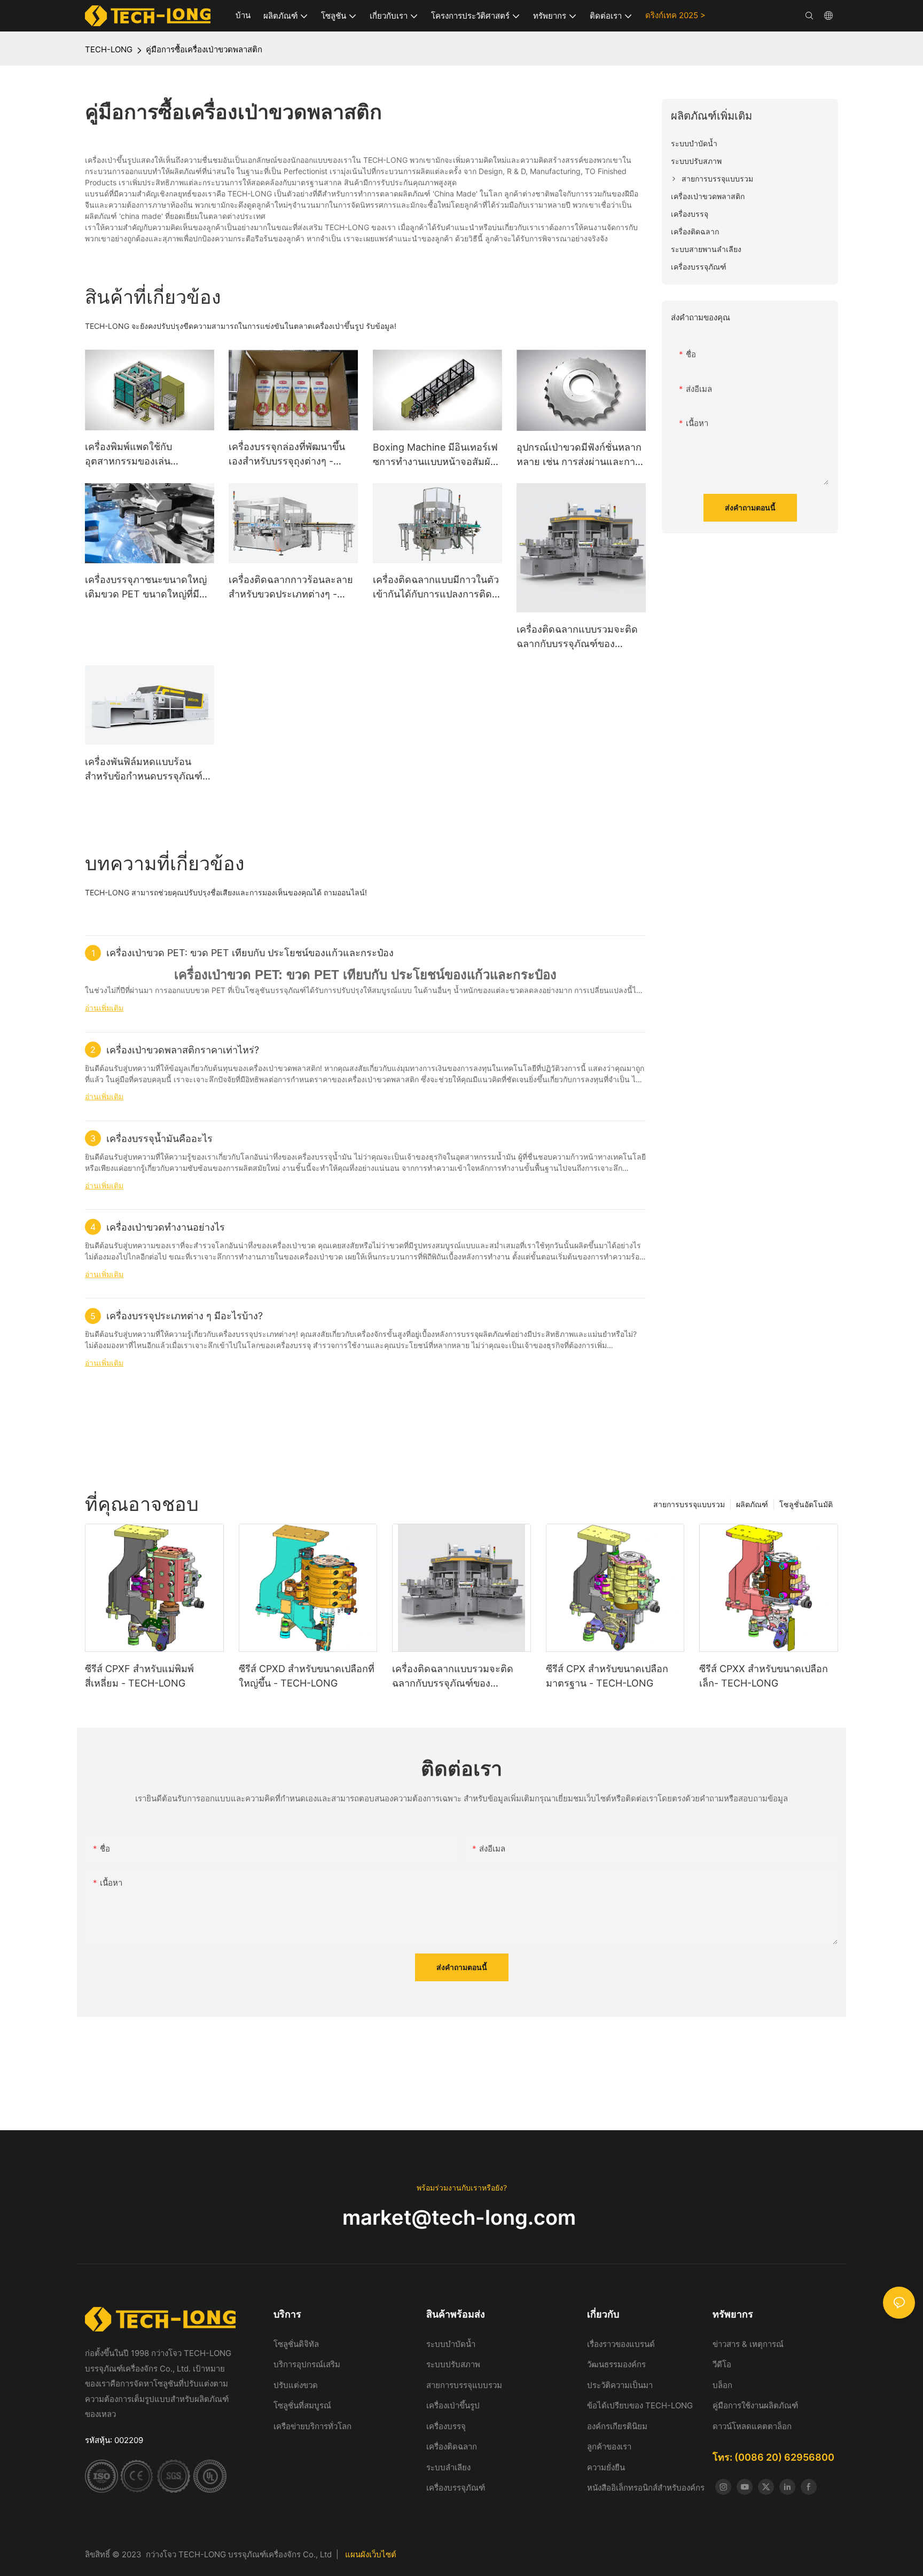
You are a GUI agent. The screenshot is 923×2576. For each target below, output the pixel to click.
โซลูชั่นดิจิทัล (296, 2344)
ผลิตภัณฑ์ (752, 1504)
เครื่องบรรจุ (446, 2426)
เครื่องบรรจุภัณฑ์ (456, 2488)
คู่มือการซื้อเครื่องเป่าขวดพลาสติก (204, 49)
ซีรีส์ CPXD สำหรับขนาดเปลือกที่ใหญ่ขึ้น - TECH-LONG (307, 1676)
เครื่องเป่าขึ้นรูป (453, 2405)
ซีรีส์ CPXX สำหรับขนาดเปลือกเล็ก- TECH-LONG (764, 1676)
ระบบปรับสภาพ (453, 2364)
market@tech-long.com (461, 2217)
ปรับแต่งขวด (296, 2385)
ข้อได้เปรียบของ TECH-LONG (640, 2405)
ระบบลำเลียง (448, 2467)
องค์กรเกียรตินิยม (617, 2426)
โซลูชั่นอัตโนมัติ (806, 1504)
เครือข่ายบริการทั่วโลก (312, 2426)
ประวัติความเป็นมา (620, 2385)
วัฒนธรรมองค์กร (616, 2364)
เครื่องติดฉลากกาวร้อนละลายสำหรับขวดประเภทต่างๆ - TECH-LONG (291, 588)
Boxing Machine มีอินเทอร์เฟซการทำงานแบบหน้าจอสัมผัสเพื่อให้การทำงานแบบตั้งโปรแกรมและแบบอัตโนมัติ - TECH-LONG (435, 455)
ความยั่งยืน (606, 2467)
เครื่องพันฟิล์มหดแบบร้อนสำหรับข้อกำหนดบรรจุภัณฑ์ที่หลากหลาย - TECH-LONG (147, 770)
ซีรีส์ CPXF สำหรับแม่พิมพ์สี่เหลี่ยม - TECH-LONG (139, 1676)
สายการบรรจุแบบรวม (689, 1504)
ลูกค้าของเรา (609, 2447)
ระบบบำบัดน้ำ (452, 2344)
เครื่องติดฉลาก (452, 2447)
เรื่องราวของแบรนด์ (622, 2344)
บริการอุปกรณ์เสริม (307, 2364)
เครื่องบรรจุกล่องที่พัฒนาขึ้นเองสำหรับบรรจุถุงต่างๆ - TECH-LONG (287, 455)
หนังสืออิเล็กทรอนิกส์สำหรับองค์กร (646, 2488)
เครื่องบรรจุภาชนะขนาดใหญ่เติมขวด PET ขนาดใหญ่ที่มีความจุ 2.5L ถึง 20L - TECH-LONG (147, 588)
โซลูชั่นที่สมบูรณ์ (302, 2405)
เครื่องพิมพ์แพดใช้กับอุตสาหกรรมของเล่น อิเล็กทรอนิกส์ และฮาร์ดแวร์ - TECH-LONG (147, 455)
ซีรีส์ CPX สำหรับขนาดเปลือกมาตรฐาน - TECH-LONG (607, 1676)
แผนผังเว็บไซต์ (371, 2554)
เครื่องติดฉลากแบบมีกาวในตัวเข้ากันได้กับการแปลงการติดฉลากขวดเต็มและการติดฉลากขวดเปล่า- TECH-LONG (437, 588)
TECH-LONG (109, 49)
